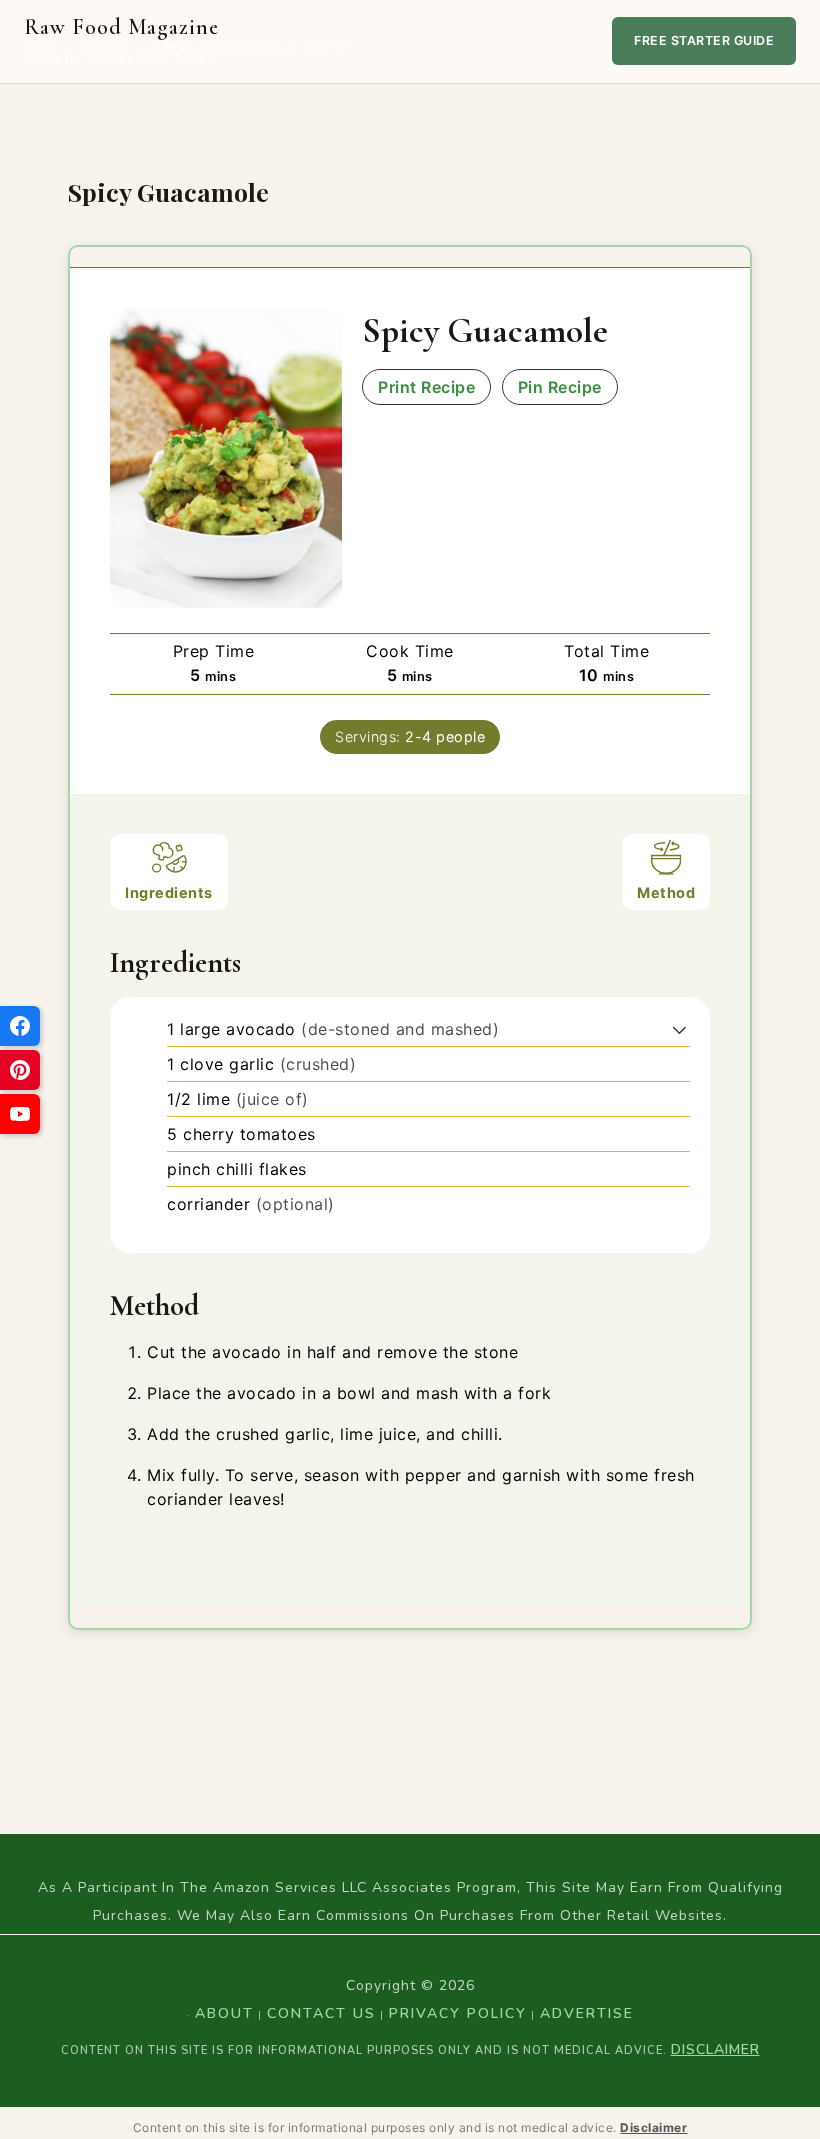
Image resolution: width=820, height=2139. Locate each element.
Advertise (587, 2013)
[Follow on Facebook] (20, 1026)
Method (666, 892)
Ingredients (169, 892)
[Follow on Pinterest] (20, 1070)
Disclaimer (715, 2049)
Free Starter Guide (704, 40)
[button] (679, 1029)
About (224, 2013)
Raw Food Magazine (187, 41)
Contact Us (321, 2013)
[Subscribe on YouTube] (20, 1114)
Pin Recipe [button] (560, 387)
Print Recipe (426, 387)
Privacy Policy (458, 2013)
